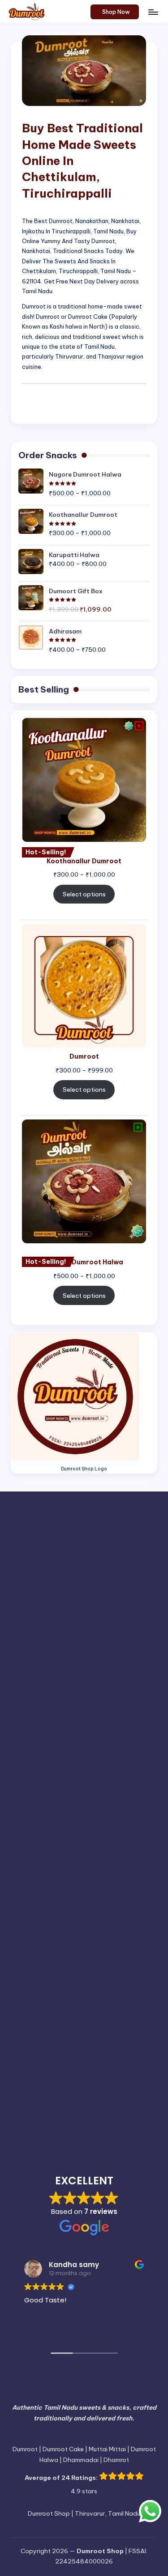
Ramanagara (123, 1896)
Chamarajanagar (77, 1560)
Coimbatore (54, 1604)
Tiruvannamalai (53, 2070)
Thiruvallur (126, 1998)
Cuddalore (117, 1604)
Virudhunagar (66, 2126)
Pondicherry (51, 1883)
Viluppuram (132, 2109)
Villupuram (85, 2108)
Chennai (84, 1575)
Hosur (110, 1732)
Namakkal (123, 1831)
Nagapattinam (56, 1831)
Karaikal (103, 1767)
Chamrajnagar (126, 1560)
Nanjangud (42, 1850)
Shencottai (91, 1930)
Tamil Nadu (100, 1979)
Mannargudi (47, 1816)
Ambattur (101, 1530)
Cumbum (31, 1624)
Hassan (127, 1715)
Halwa (120, 1697)
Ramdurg (116, 1912)
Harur (105, 1715)
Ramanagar (83, 1896)
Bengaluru (33, 1560)
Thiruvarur (43, 2015)
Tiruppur (74, 2052)
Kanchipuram (115, 1748)
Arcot (24, 1548)
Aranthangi (136, 1530)
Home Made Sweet (56, 1730)
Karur (95, 1783)
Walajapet (120, 2128)
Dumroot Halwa (67, 1677)
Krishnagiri (46, 1802)
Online (127, 1848)
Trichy (143, 2072)
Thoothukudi (92, 2016)
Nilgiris (78, 1848)
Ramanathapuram (56, 1910)
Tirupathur (34, 2054)
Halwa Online (61, 1713)
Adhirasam (49, 1527)
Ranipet (144, 1912)
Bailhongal (134, 1548)
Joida (69, 1750)
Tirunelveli (123, 2033)
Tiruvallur (123, 2052)
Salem (55, 1928)
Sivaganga (64, 1946)
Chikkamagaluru (64, 1589)
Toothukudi (113, 2072)
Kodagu (123, 1785)
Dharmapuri (121, 1622)
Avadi (107, 1548)
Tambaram (32, 1981)
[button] (115, 12)
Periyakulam (128, 1866)
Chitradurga (108, 1589)
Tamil (63, 1979)
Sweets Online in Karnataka (83, 1964)
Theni (94, 1997)
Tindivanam (133, 2016)
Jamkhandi (138, 1732)
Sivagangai (112, 1948)
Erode (135, 1678)
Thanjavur (51, 1996)
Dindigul (55, 1639)
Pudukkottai (108, 1881)
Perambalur (82, 1864)
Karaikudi (136, 1768)
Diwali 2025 (106, 1640)
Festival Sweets (67, 1697)
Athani (85, 1548)
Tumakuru (37, 2090)
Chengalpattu (38, 1577)
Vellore (36, 2107)
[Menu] (153, 12)
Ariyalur (54, 1546)
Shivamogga (130, 1930)
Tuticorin (78, 2088)
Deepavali (69, 1622)
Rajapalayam (43, 1896)
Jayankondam (36, 1750)
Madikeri (88, 1803)
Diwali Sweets (60, 1657)
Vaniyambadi (124, 2090)
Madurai (125, 1801)
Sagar (26, 1930)
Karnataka (55, 1783)
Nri (104, 1848)
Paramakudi (37, 1866)
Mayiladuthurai (90, 1816)
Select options (84, 894)
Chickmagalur (129, 1577)
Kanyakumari (50, 1766)
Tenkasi (138, 1981)
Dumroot (115, 1657)
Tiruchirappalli (54, 2033)
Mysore (125, 1816)
